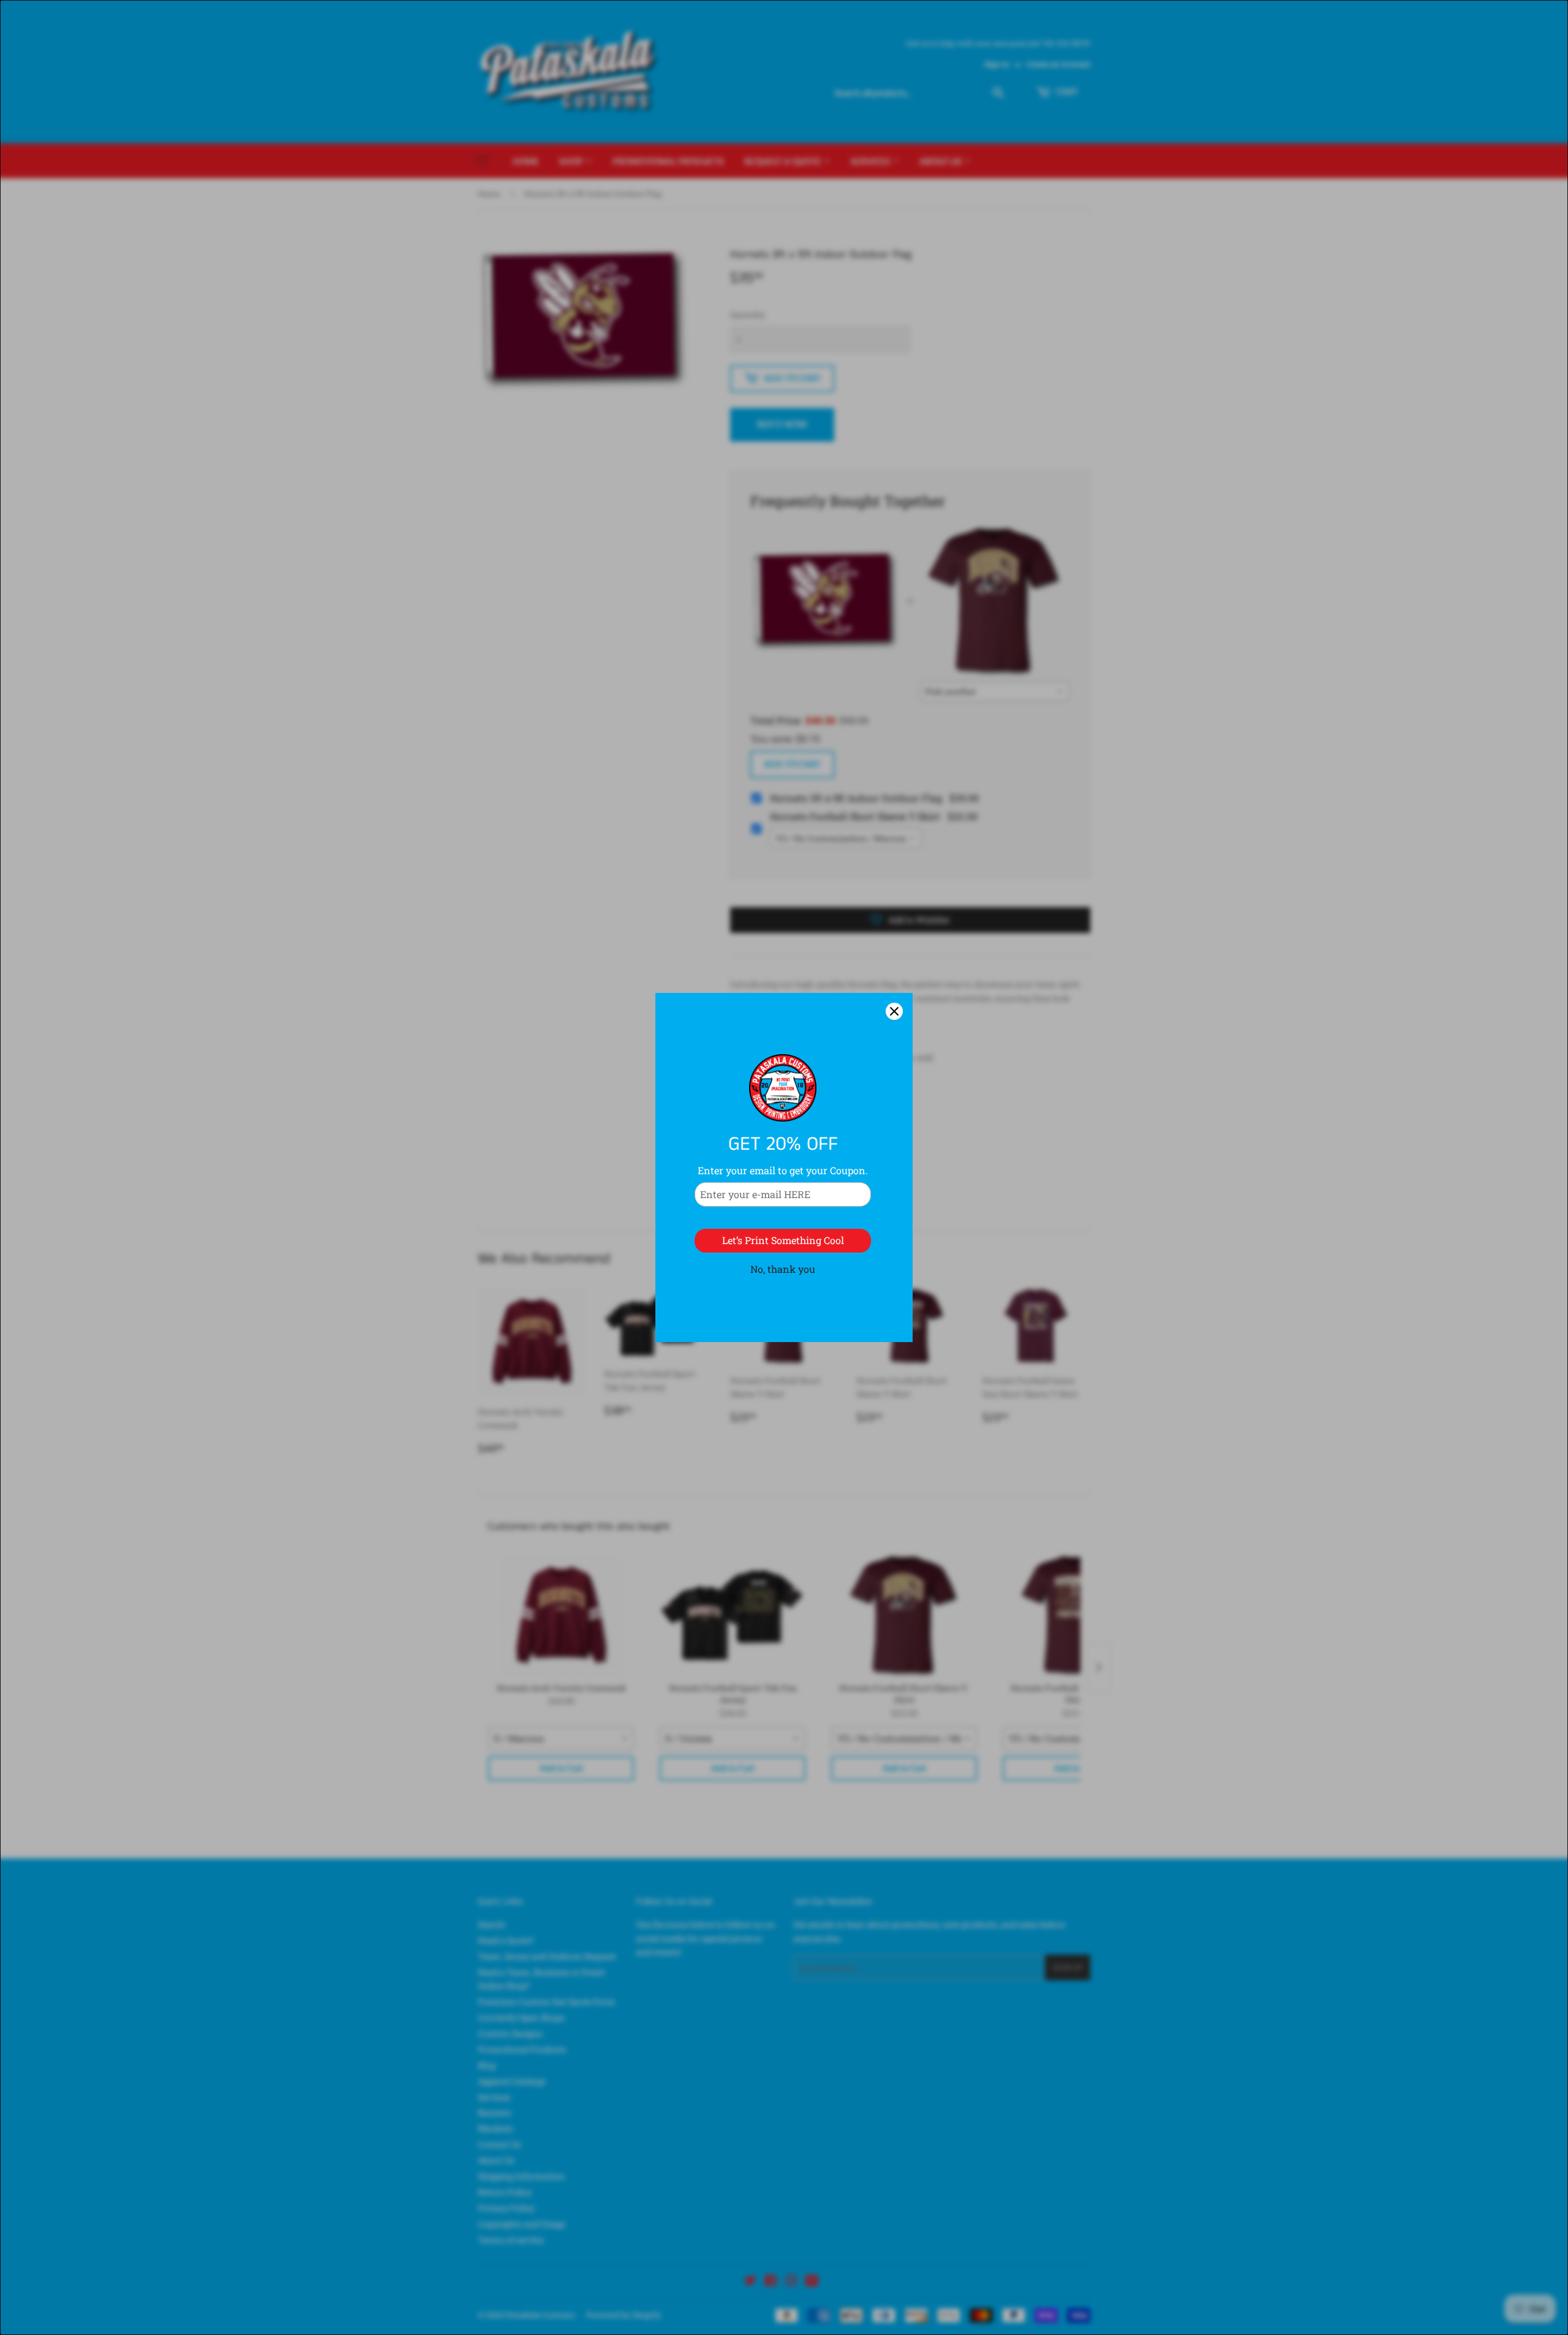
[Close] (894, 1011)
